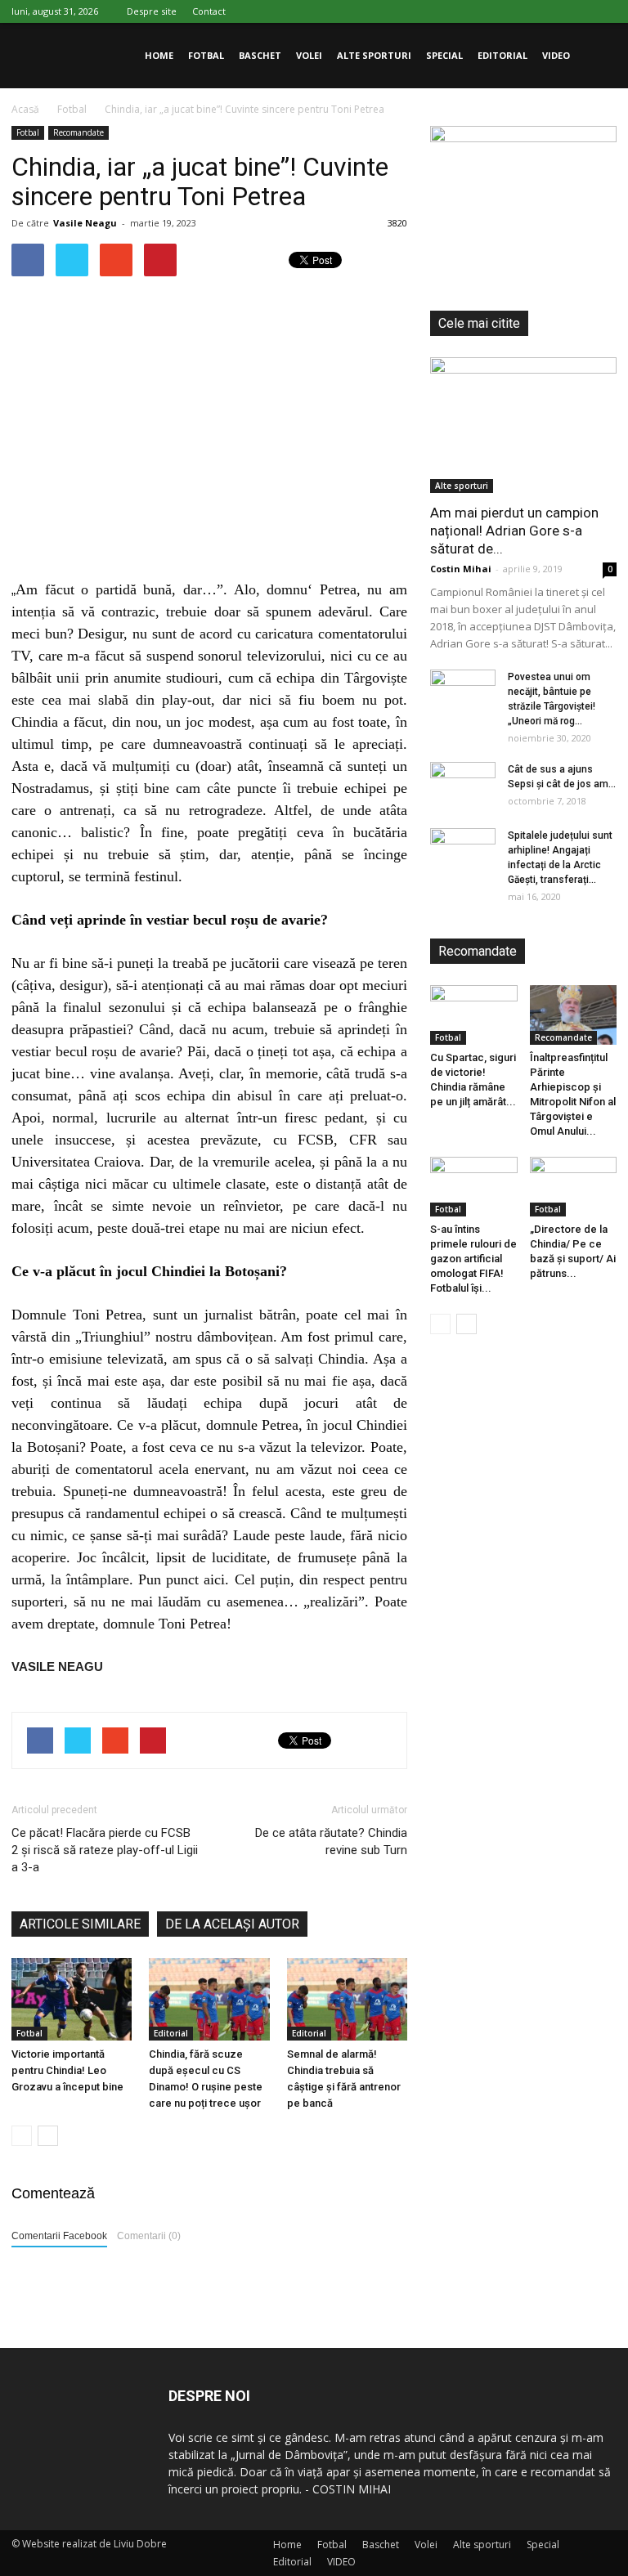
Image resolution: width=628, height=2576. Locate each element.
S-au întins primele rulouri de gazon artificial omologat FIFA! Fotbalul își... (473, 1259)
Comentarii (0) (149, 2236)
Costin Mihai (461, 569)
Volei (309, 55)
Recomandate (78, 132)
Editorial (502, 55)
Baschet (260, 55)
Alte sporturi (374, 55)
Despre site (152, 11)
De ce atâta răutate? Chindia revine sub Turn (331, 1841)
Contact (209, 11)
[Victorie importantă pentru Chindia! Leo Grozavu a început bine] (72, 1999)
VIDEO (556, 55)
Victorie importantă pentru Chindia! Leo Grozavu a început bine (67, 2070)
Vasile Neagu (85, 223)
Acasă (25, 109)
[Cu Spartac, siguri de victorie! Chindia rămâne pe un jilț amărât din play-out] (474, 1015)
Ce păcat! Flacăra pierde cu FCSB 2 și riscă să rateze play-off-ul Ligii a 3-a (105, 1850)
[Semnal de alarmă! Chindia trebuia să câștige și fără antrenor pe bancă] (347, 1999)
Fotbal (206, 55)
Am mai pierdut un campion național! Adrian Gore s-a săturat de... (514, 531)
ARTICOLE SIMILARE (80, 1924)
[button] (597, 56)
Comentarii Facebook (59, 2236)
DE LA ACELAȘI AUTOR (232, 1924)
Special (444, 55)
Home (159, 55)
